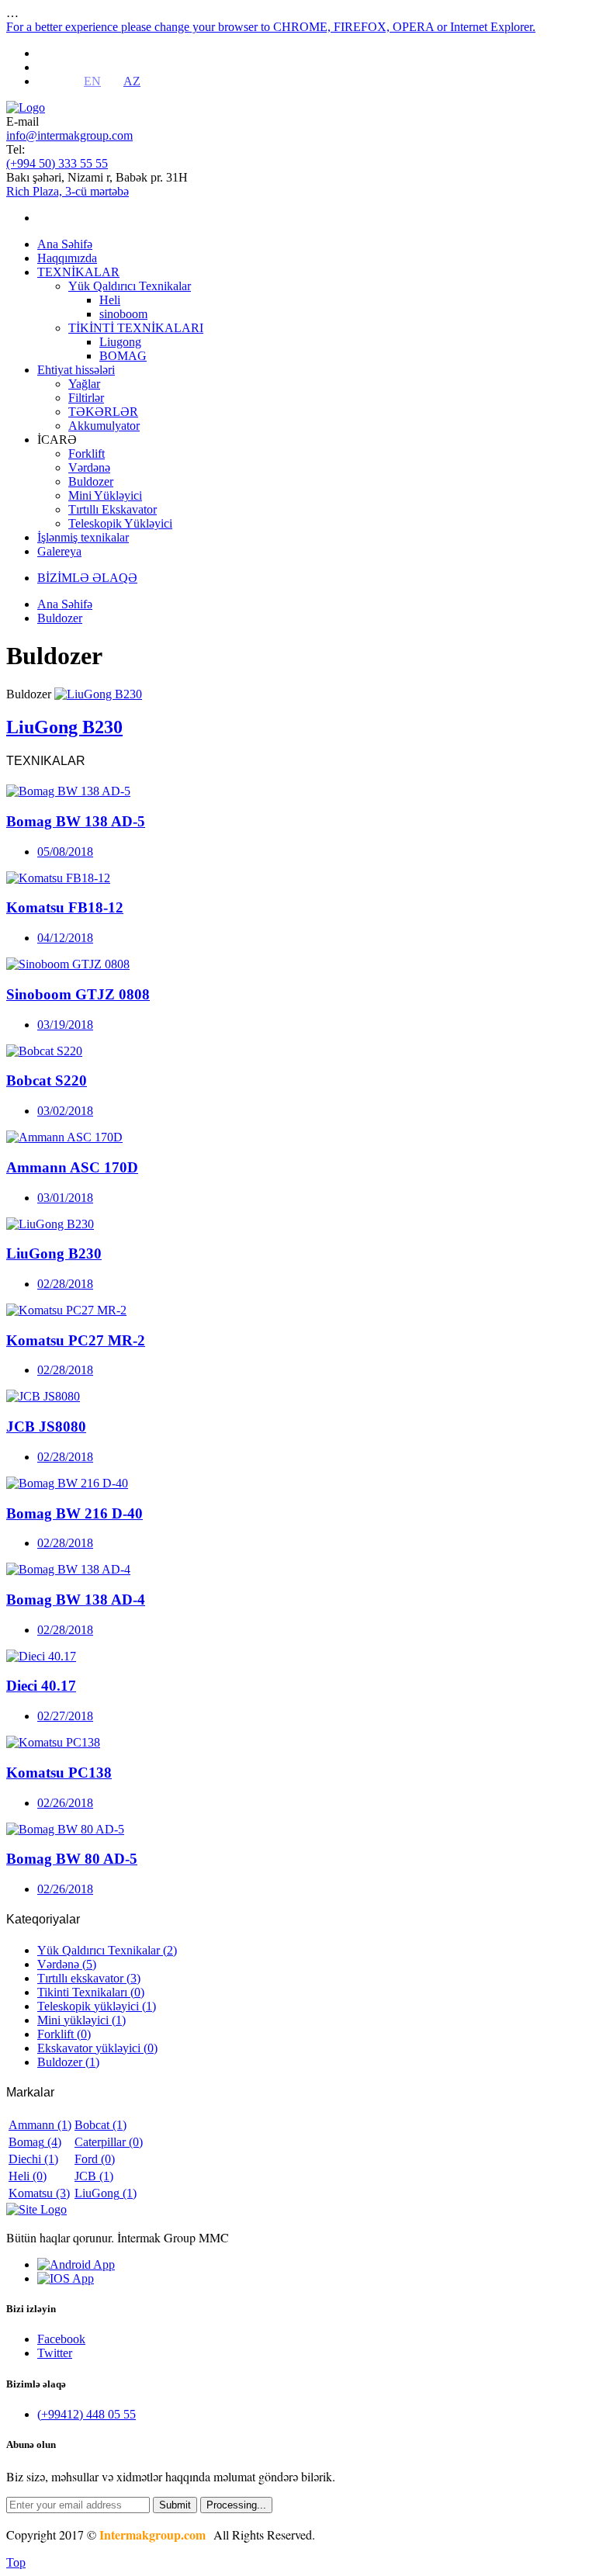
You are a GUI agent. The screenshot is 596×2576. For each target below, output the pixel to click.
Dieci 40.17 (41, 1686)
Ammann (40, 2125)
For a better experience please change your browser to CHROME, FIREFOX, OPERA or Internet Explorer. (271, 27)
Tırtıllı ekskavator (89, 1978)
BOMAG (123, 356)
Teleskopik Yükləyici (120, 523)
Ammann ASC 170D (72, 1167)
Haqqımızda (67, 258)
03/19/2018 (65, 1025)
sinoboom (123, 314)
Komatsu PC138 (59, 1773)
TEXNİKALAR (78, 272)
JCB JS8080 (46, 1426)
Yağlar (84, 384)
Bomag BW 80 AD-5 (72, 1859)
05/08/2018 (65, 852)
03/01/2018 (65, 1198)
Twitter (55, 2353)
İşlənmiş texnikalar (83, 537)
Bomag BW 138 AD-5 (76, 821)
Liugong (120, 342)
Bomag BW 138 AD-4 (76, 1600)
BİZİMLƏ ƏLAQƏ (87, 578)
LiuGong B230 (54, 1253)
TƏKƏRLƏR (103, 412)
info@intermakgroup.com (69, 135)
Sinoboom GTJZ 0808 (78, 994)
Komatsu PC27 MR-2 (76, 1340)
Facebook (61, 2339)
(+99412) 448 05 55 (87, 2414)
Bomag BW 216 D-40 (74, 1513)
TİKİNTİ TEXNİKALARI (136, 328)
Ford (95, 2159)
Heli (110, 300)
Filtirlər (86, 398)
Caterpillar (109, 2142)
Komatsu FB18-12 (65, 907)
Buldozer (91, 481)
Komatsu (39, 2193)
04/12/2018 (65, 938)
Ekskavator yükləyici (97, 2048)
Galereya (59, 551)
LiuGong (106, 2193)
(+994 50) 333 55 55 (57, 163)
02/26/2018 (65, 1803)
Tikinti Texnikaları (91, 1992)
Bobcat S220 (47, 1080)
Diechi (33, 2159)
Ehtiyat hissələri (76, 370)
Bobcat (100, 2125)
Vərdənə (89, 467)
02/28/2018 (65, 1284)
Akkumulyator (104, 426)
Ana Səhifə (65, 244)
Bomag (35, 2142)
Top (16, 2562)
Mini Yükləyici (105, 495)
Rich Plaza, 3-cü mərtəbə (68, 191)
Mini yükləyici (81, 2020)
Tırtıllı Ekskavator (113, 509)
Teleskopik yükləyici (97, 2006)
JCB (94, 2176)
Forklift (87, 454)
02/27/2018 (65, 1716)
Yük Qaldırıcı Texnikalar (130, 286)
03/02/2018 (65, 1111)
